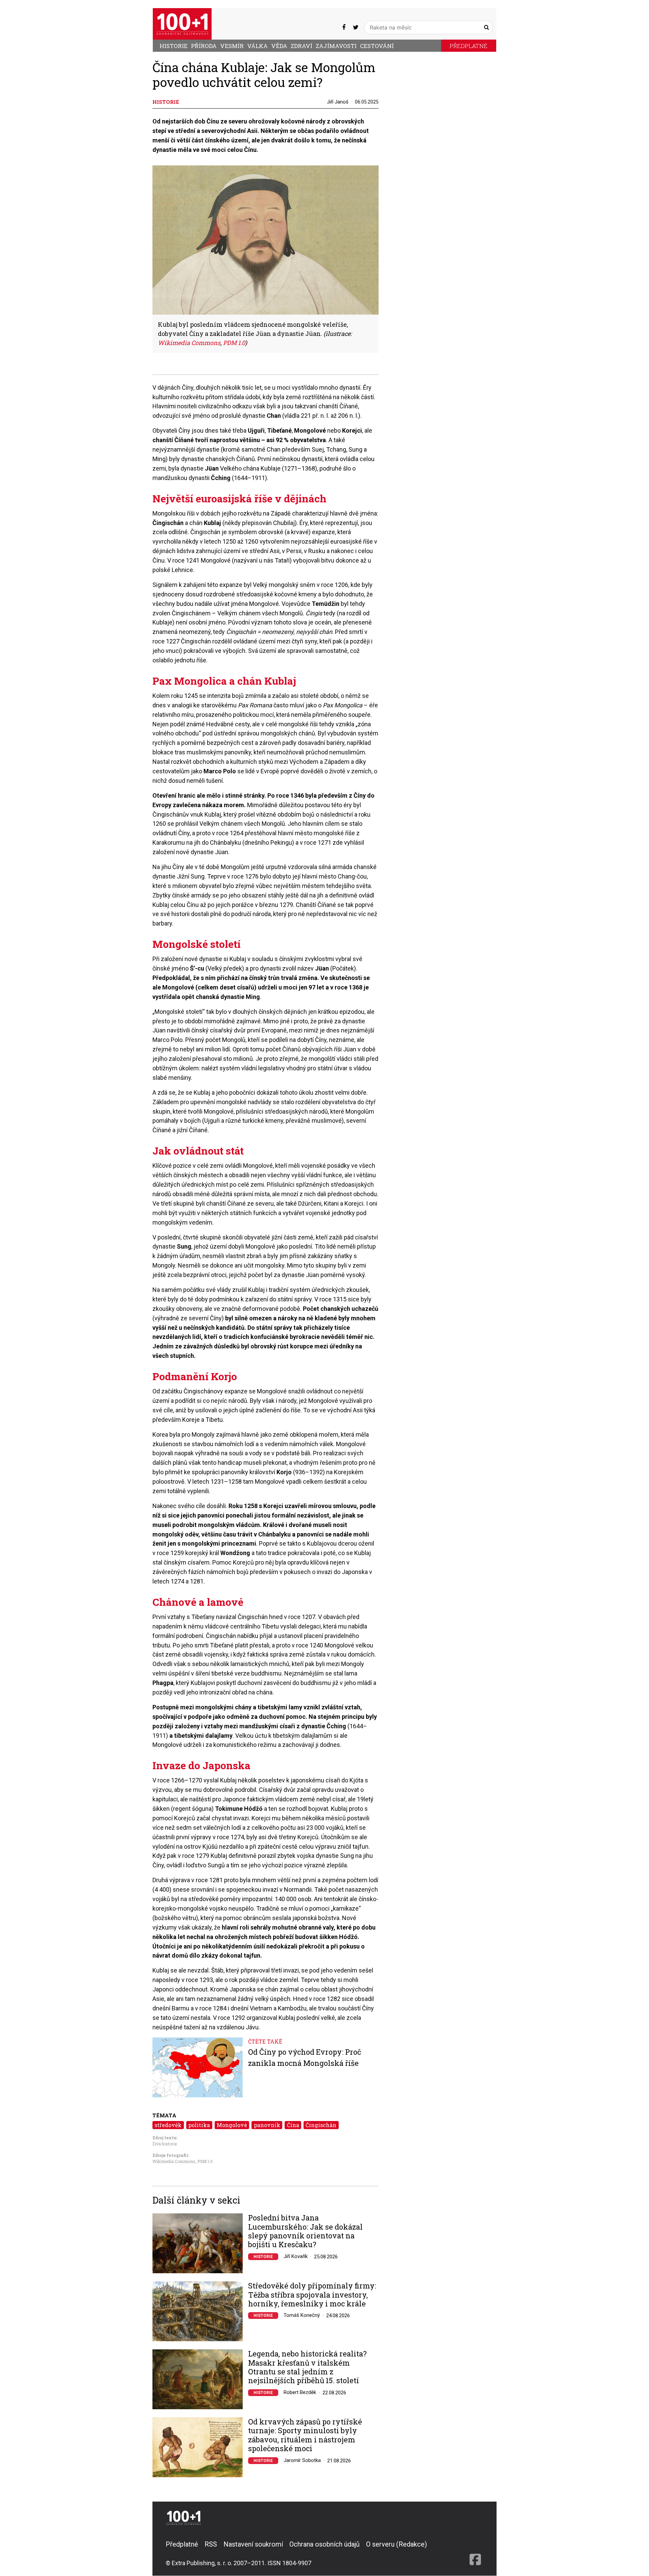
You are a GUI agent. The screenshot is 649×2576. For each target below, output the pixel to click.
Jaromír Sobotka (302, 2460)
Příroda (204, 46)
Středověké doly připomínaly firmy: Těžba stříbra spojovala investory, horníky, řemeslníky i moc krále (312, 2295)
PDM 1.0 (205, 2161)
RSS (211, 2544)
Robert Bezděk (300, 2392)
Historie (174, 46)
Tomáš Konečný (302, 2315)
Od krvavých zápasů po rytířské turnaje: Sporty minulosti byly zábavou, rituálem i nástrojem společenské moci (305, 2435)
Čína (293, 2125)
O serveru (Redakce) (396, 2544)
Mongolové (232, 2125)
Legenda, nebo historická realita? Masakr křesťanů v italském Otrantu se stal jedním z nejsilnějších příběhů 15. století (307, 2367)
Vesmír (232, 46)
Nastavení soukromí (253, 2544)
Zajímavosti (336, 46)
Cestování (377, 46)
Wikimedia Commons (174, 2161)
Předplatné (468, 46)
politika (199, 2125)
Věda (279, 46)
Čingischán (321, 2125)
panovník (267, 2125)
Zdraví (302, 46)
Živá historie (165, 2144)
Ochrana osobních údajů (324, 2544)
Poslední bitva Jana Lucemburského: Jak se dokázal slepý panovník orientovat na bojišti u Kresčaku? (305, 2231)
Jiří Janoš (338, 102)
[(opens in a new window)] (344, 27)
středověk (168, 2125)
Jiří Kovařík (296, 2256)
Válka (257, 46)
